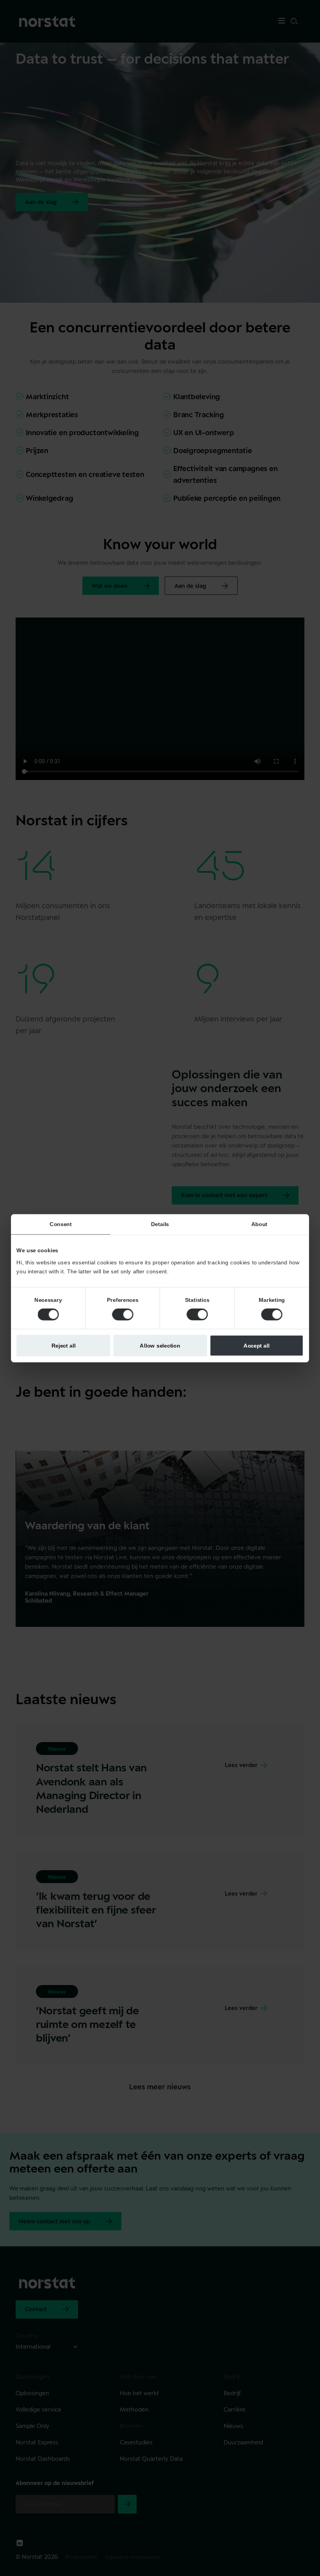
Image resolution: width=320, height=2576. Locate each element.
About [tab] (259, 1224)
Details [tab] (160, 1224)
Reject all (64, 1345)
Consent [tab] (61, 1224)
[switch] (123, 1314)
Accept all (257, 1345)
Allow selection (160, 1345)
